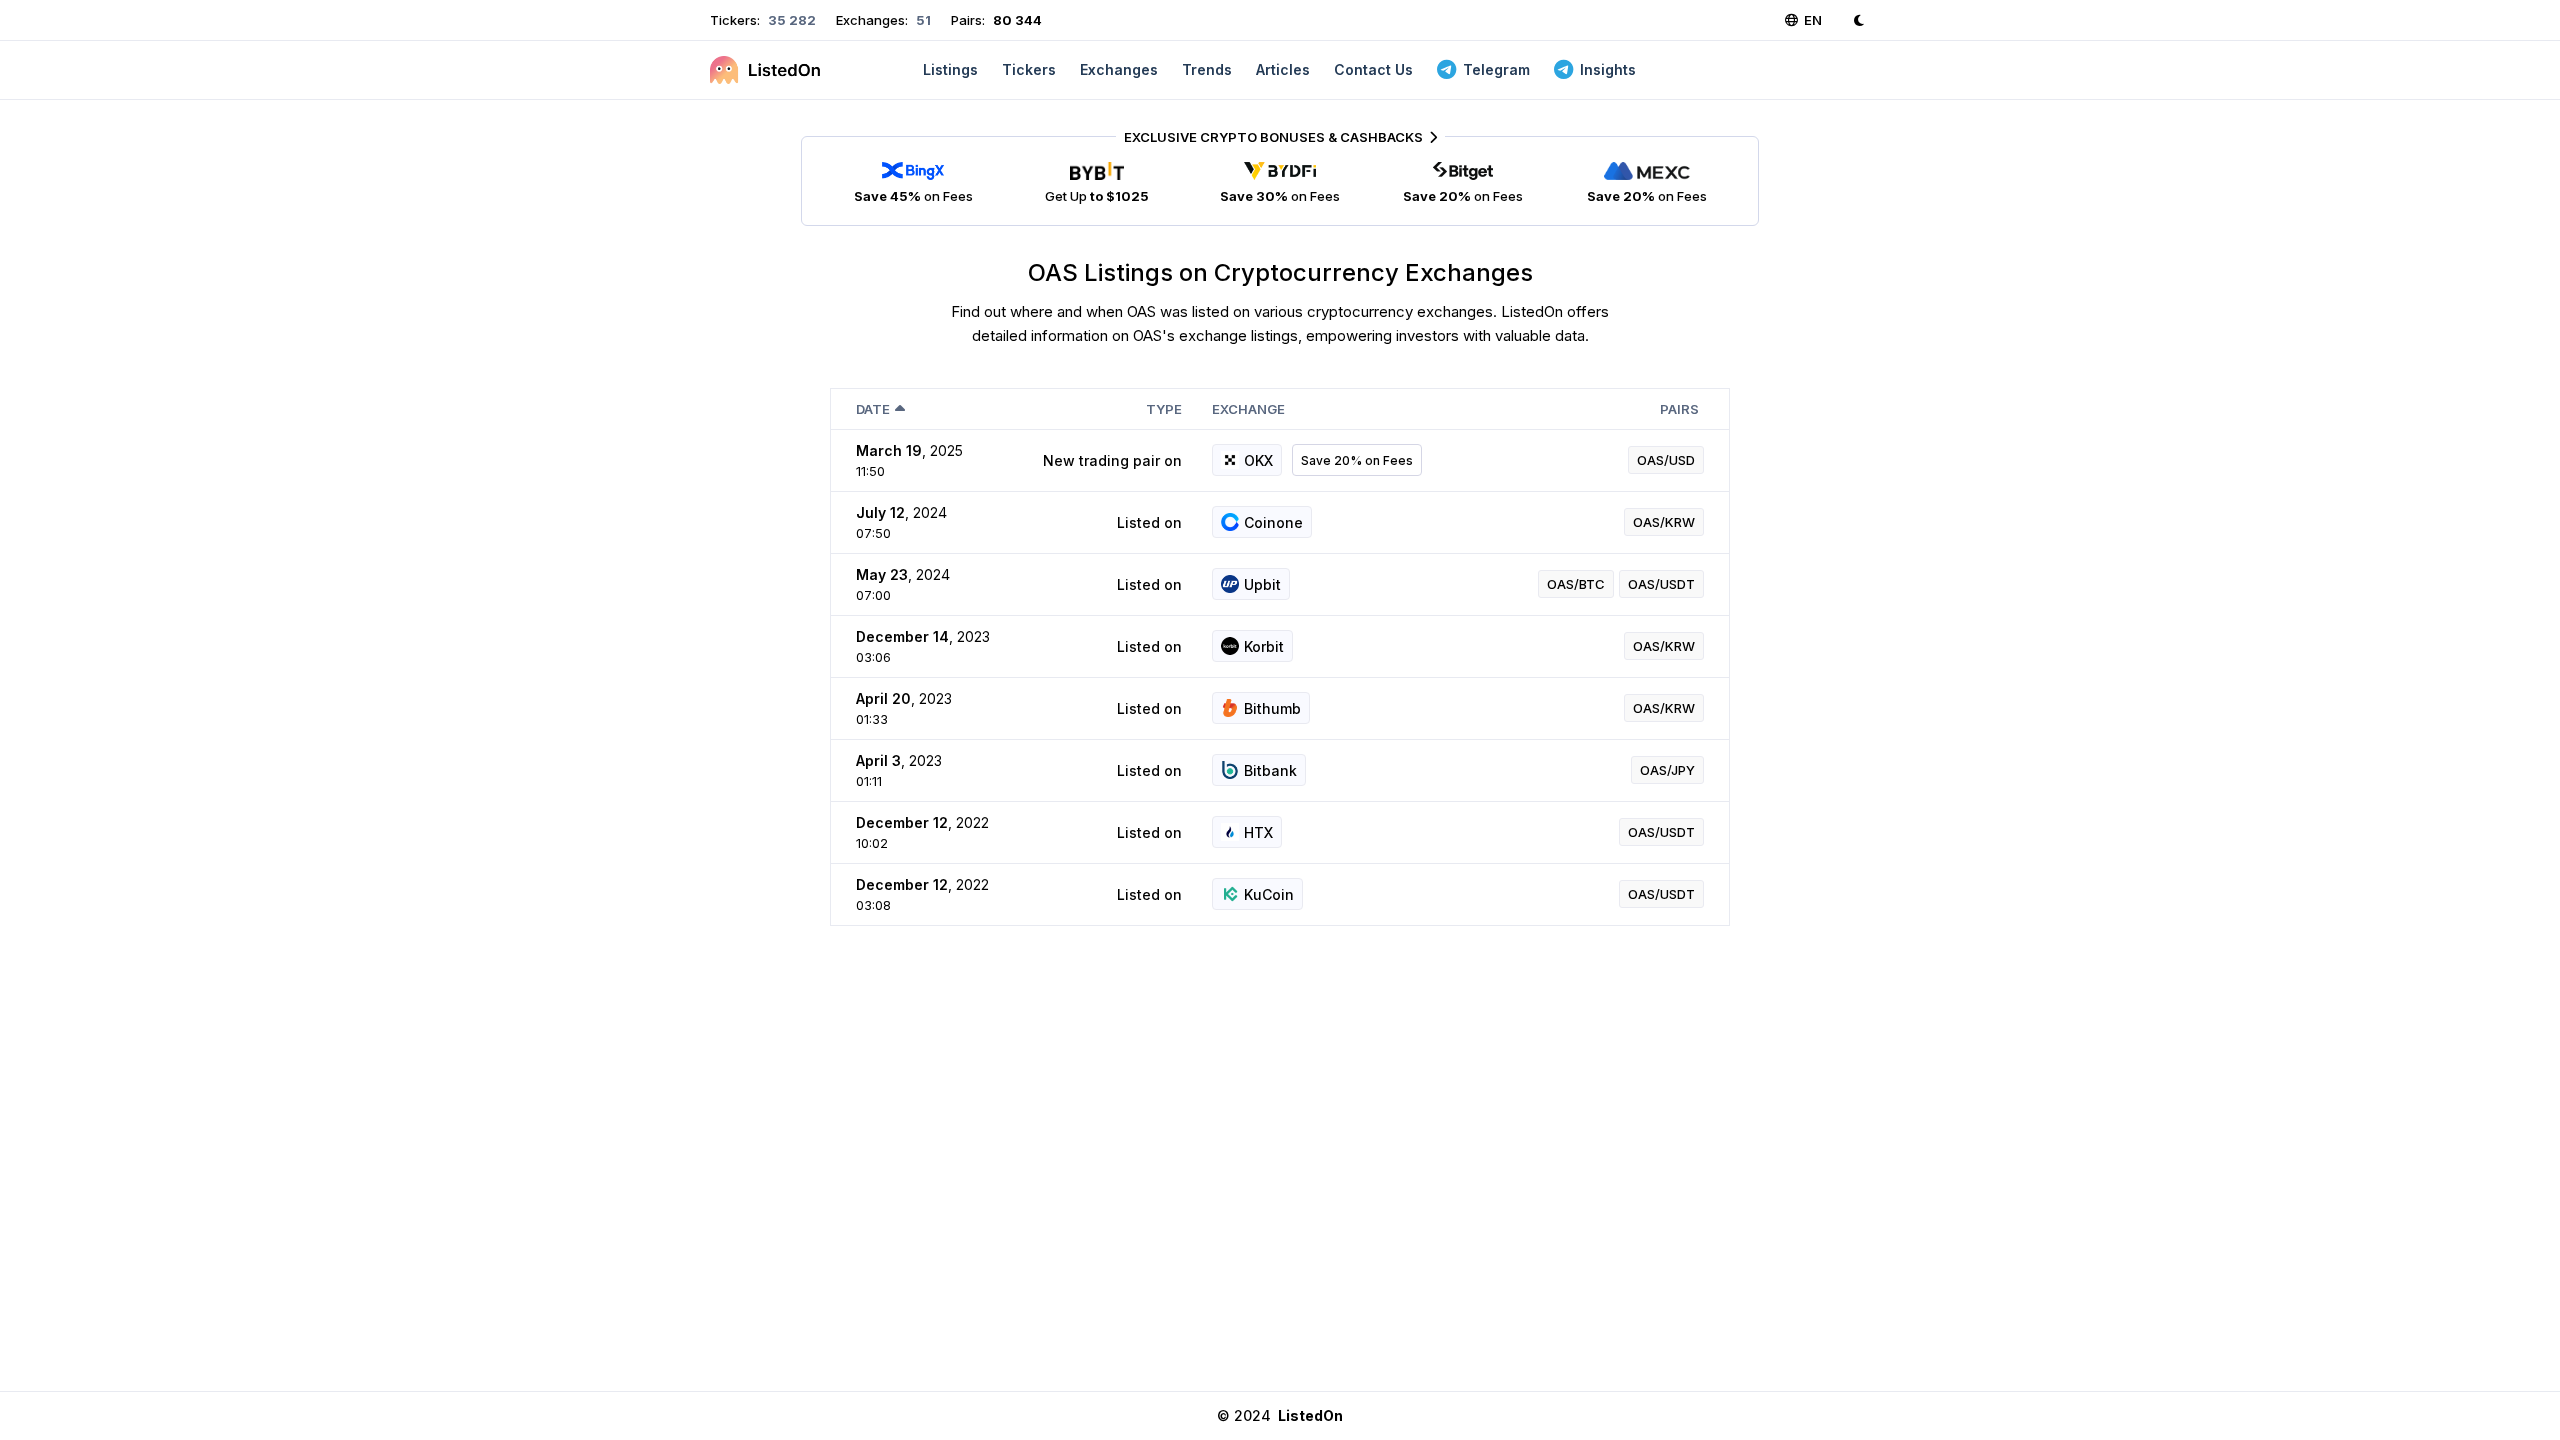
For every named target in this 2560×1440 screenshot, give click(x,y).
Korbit (1264, 646)
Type (1164, 409)
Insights (1608, 69)
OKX (1258, 460)
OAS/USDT (1661, 584)
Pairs (1679, 409)
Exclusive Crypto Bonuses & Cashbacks (1273, 137)
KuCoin (1269, 894)
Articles (1283, 69)
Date (873, 409)
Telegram (1496, 69)
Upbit (1262, 584)
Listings (950, 69)
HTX (1258, 832)
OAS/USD (1666, 460)
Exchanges (1119, 69)
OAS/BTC (1576, 584)
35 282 (790, 20)
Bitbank (1270, 770)
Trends (1207, 69)
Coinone (1273, 522)
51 (922, 20)
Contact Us (1373, 69)
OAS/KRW (1664, 522)
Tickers (1029, 69)
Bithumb (1272, 708)
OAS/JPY (1667, 770)
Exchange (1248, 409)
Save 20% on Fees (1357, 460)
